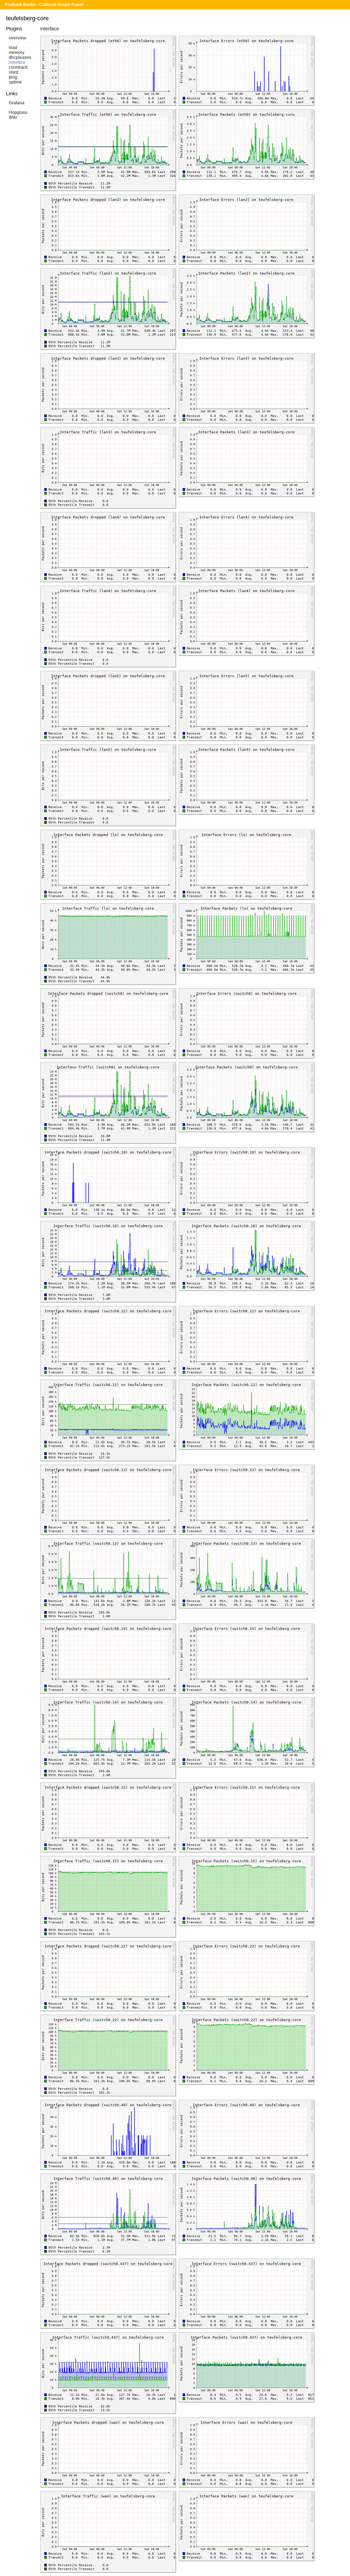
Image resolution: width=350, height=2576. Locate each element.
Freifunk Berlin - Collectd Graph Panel (44, 5)
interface (17, 62)
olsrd (14, 72)
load (13, 47)
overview (17, 38)
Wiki (13, 117)
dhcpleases (20, 57)
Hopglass (18, 112)
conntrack (18, 67)
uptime (15, 82)
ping (13, 77)
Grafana (17, 103)
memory (17, 52)
